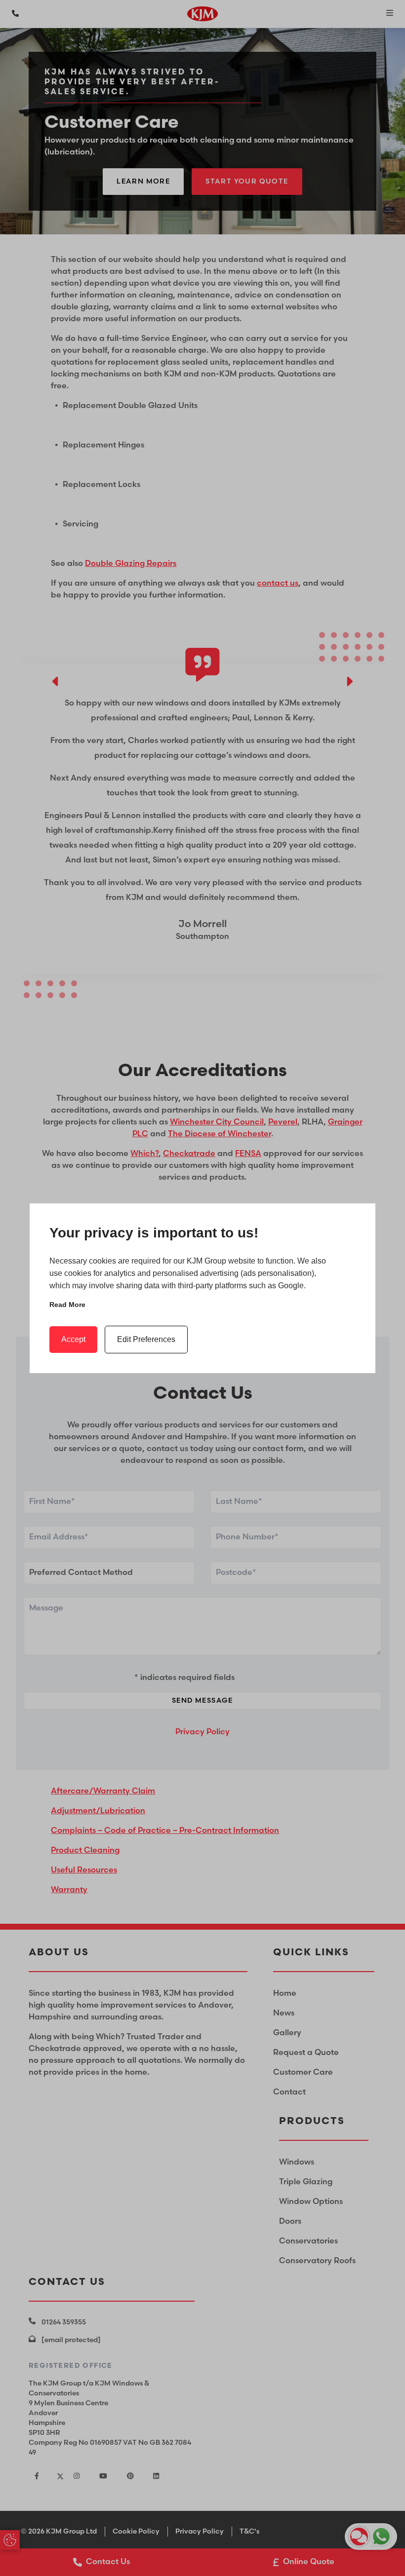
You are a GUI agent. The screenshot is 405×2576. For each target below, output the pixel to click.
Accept (73, 1339)
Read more (67, 1305)
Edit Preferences (146, 1339)
